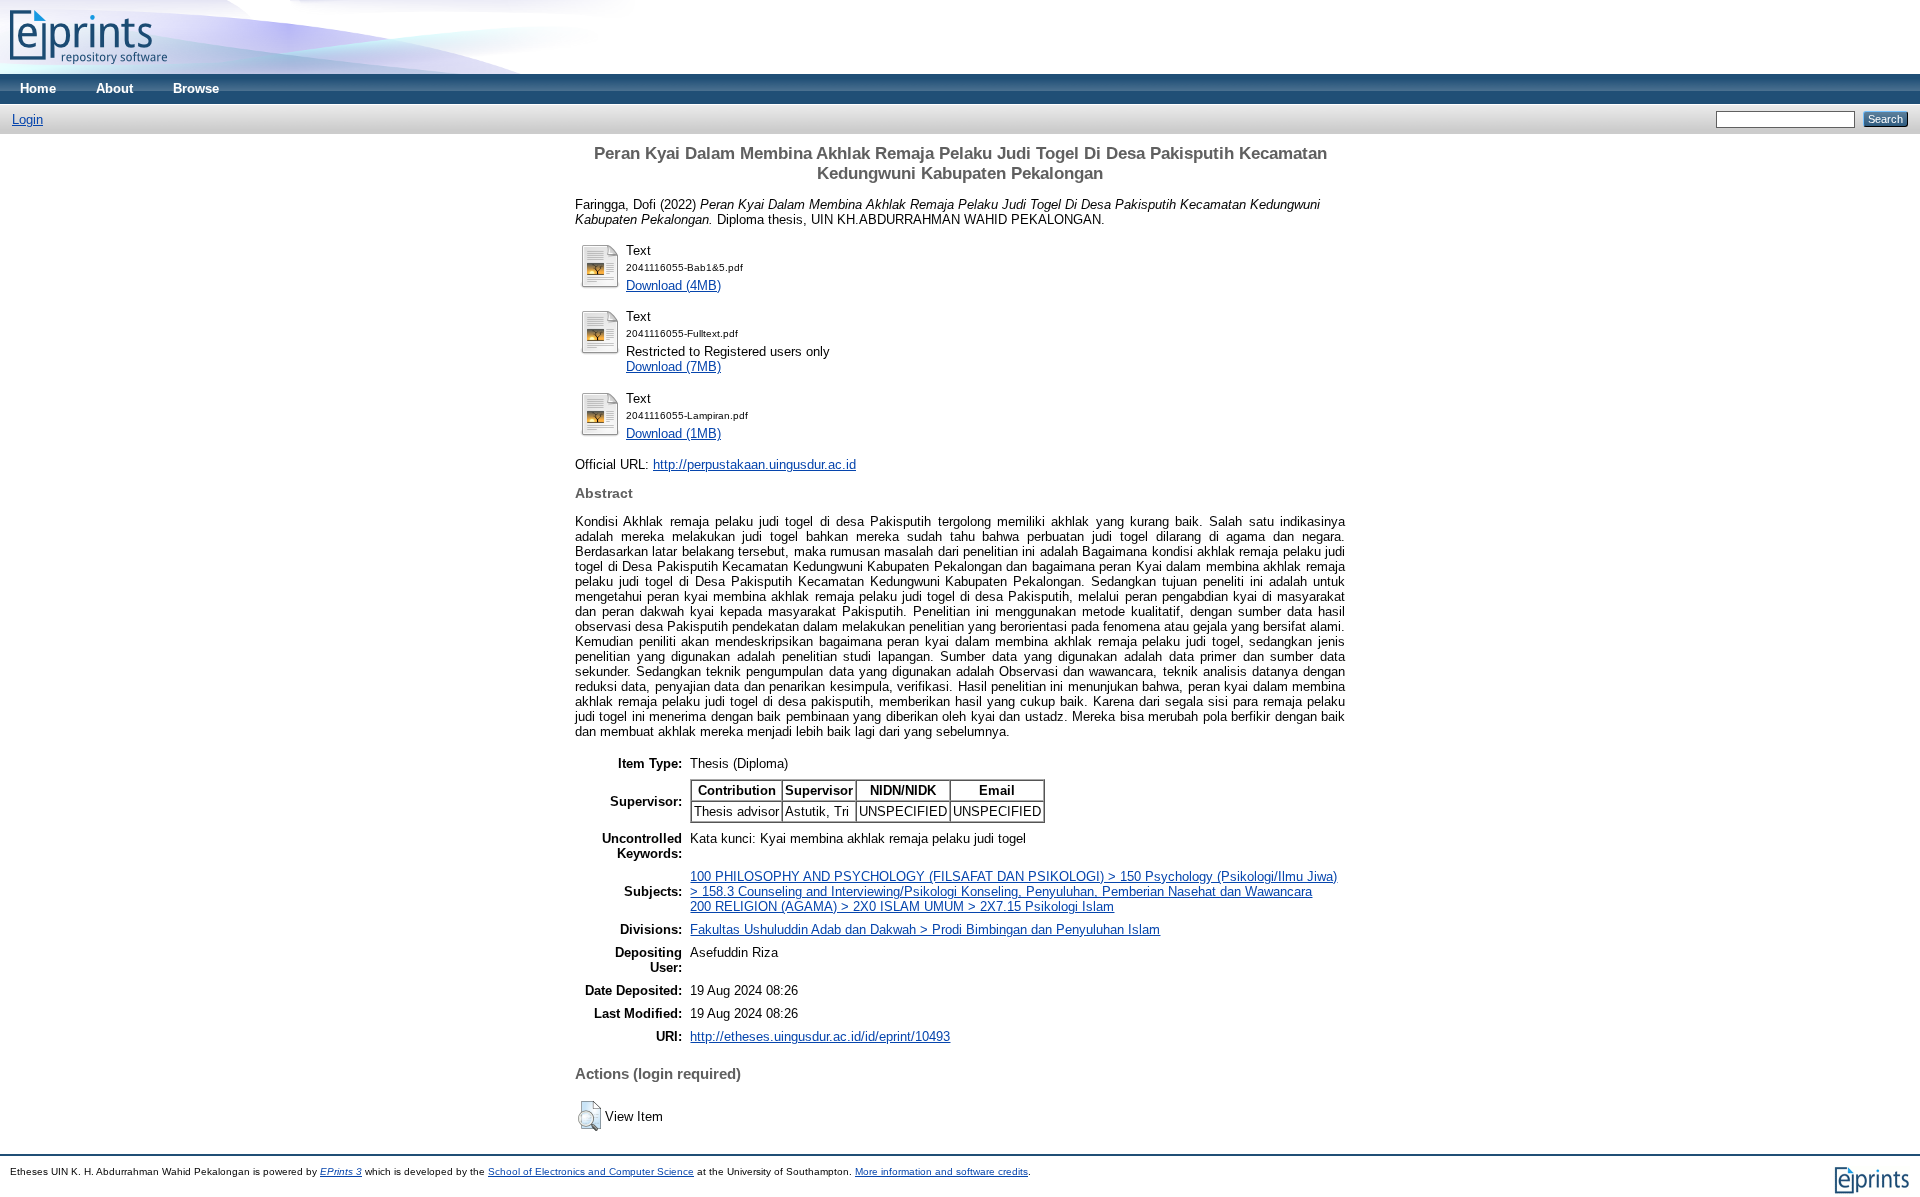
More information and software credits (941, 1171)
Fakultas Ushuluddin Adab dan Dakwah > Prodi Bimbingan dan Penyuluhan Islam (925, 929)
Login (27, 119)
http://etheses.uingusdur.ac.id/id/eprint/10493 (820, 1036)
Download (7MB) (673, 366)
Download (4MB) (673, 285)
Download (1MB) (673, 433)
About (114, 88)
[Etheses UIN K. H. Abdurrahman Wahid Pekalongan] (88, 69)
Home (38, 88)
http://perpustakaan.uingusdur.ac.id (754, 464)
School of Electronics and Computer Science (591, 1171)
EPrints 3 (341, 1171)
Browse (196, 88)
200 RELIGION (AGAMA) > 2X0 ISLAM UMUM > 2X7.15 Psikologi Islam (902, 906)
